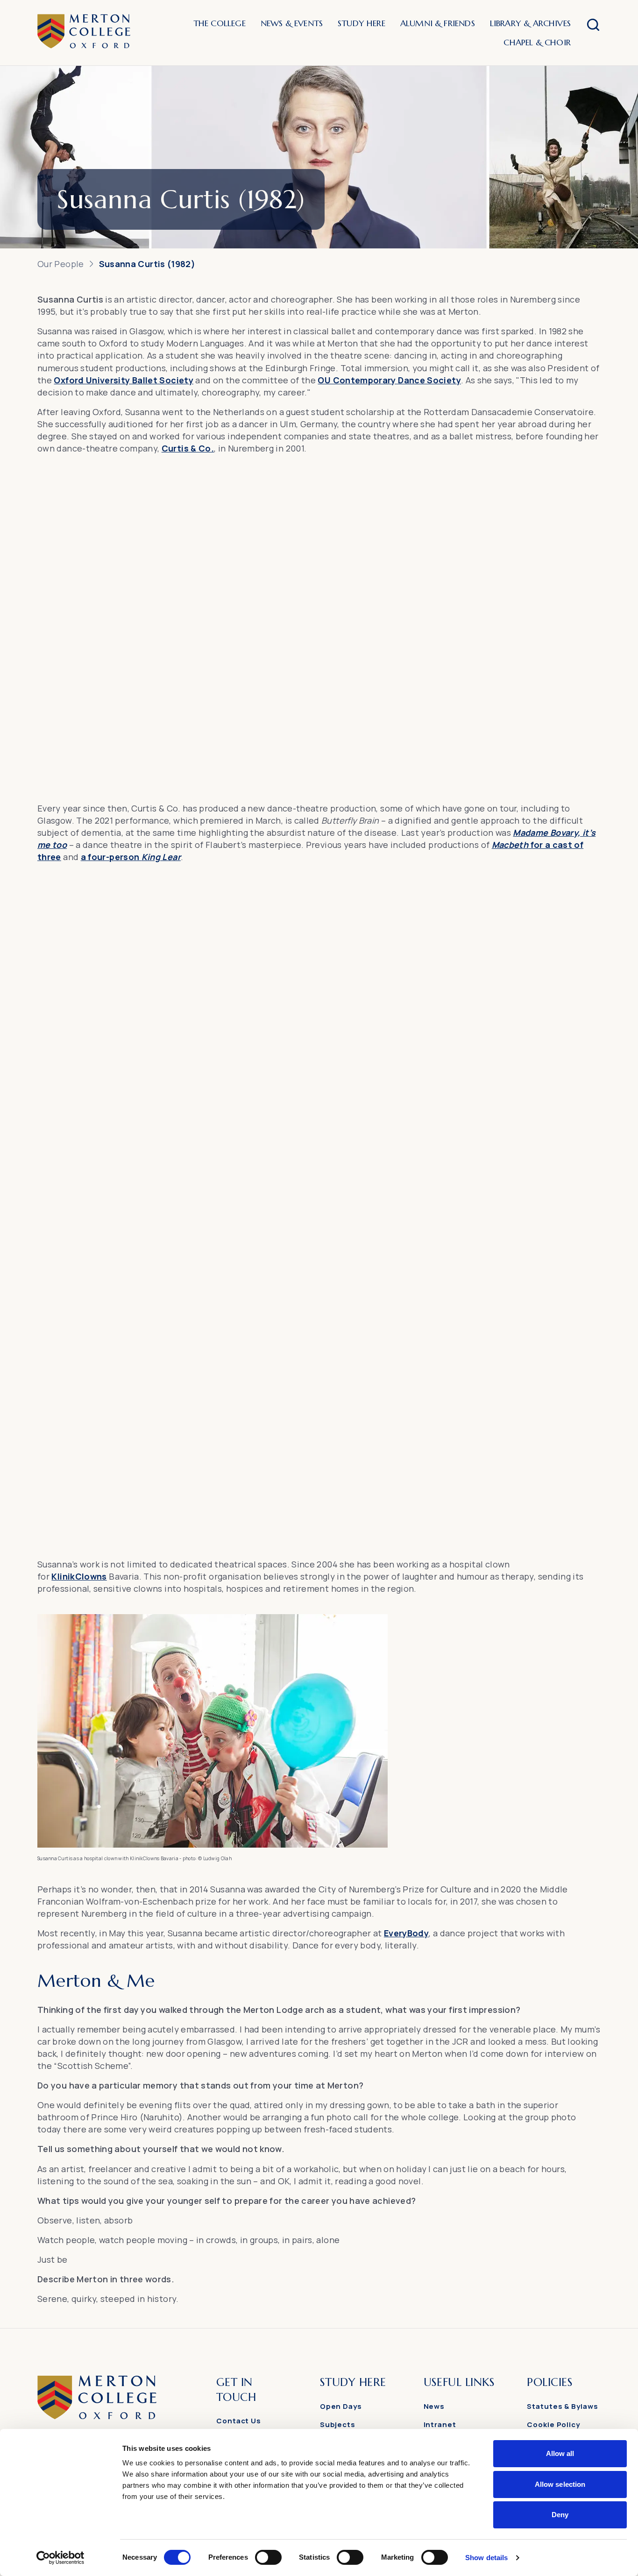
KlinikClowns (79, 1576)
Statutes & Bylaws (562, 2406)
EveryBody (406, 1933)
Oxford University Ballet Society (124, 380)
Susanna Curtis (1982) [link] (147, 264)
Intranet (440, 2424)
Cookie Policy (553, 2424)
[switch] (268, 2557)
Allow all (560, 2453)
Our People (61, 264)
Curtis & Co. (188, 448)
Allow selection (560, 2484)
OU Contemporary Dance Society (389, 380)
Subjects (338, 2424)
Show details (486, 2558)
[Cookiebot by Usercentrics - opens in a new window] (60, 2558)
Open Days (341, 2406)
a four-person (131, 857)
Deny (560, 2515)
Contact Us (239, 2421)
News (434, 2406)
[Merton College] (84, 33)
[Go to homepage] (97, 2417)
